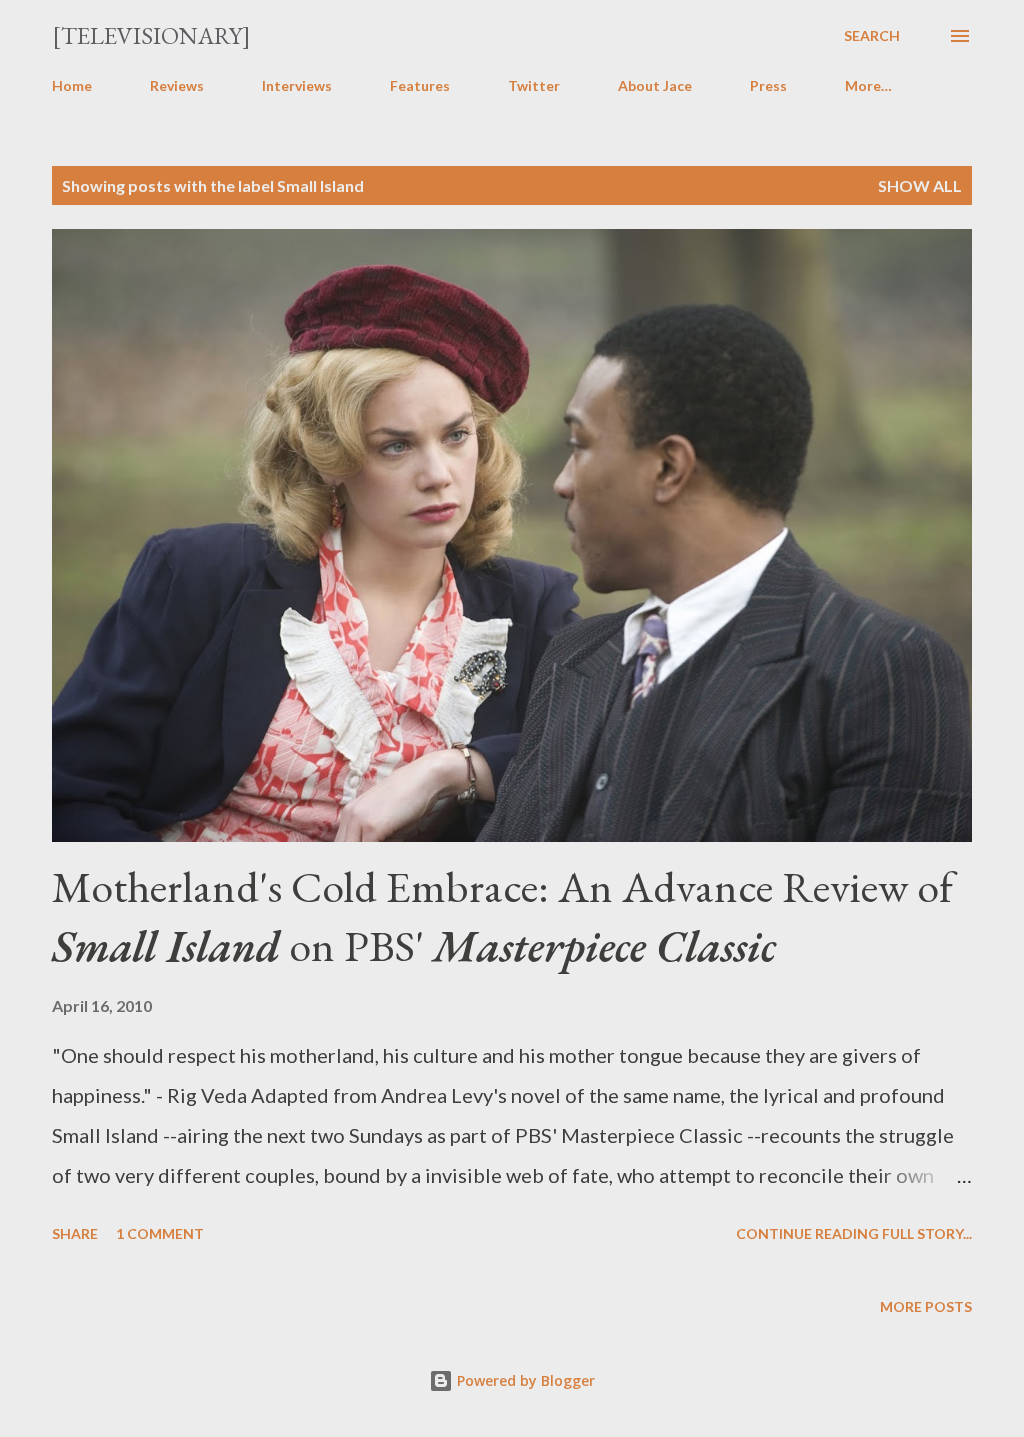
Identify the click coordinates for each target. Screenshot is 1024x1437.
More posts (926, 1306)
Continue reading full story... (854, 1233)
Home (72, 85)
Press (768, 85)
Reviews (177, 85)
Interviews (297, 85)
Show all (920, 185)
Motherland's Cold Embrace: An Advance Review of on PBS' (502, 916)
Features (420, 85)
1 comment (160, 1233)
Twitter (534, 85)
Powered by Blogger (524, 1380)
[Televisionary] (151, 35)
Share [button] (75, 1233)
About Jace (655, 85)
